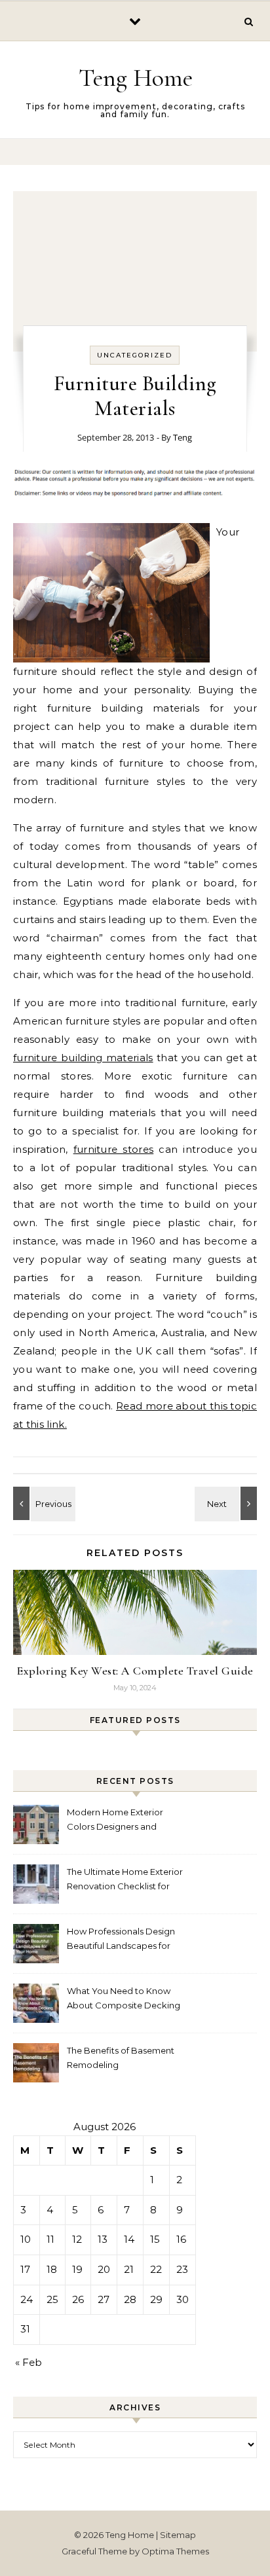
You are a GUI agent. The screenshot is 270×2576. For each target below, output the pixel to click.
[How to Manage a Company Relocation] (227, 1503)
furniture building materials (83, 1058)
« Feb (29, 2362)
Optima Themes (175, 2551)
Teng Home (136, 78)
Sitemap (178, 2535)
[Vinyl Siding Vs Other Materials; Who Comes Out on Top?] (43, 1503)
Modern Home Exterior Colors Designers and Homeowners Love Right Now (119, 1821)
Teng (183, 437)
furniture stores (114, 1149)
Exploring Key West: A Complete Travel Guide (135, 1671)
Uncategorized (135, 355)
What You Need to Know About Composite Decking (124, 1998)
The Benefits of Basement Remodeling (121, 2058)
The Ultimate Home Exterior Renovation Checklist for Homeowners (125, 1880)
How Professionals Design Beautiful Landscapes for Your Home (121, 1940)
